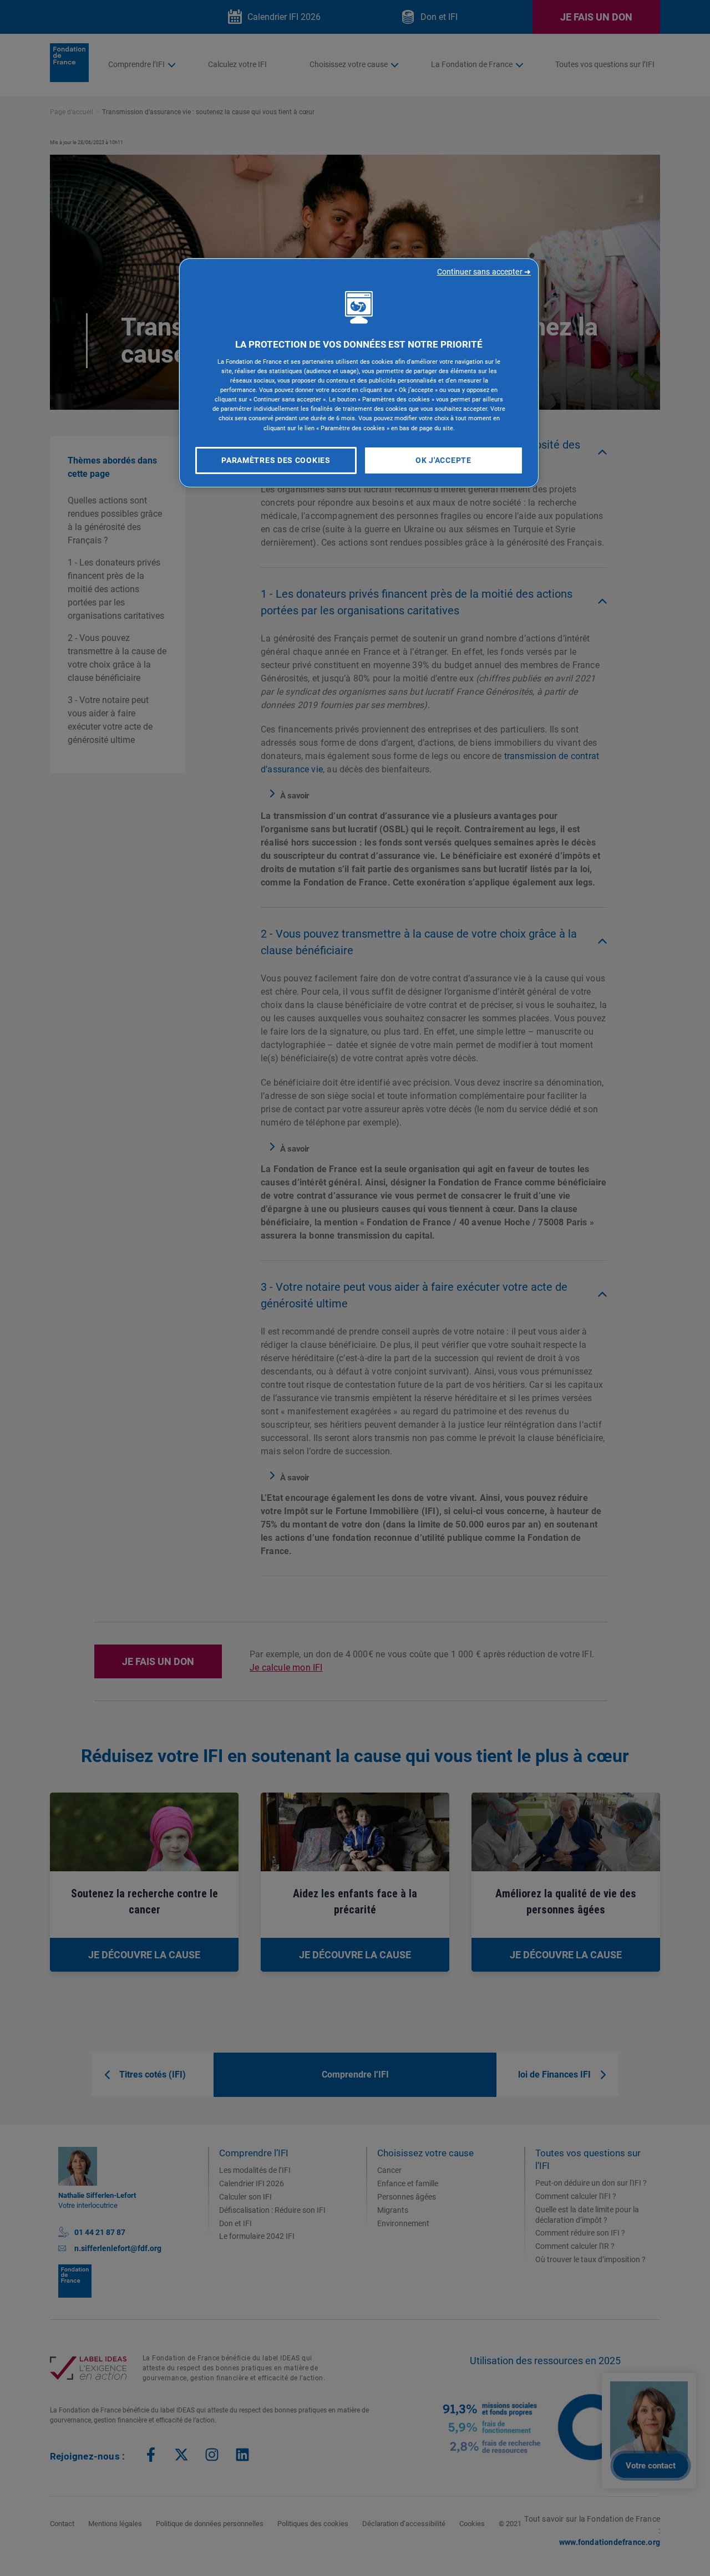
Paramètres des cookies (276, 460)
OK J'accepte (443, 460)
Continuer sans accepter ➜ (484, 272)
